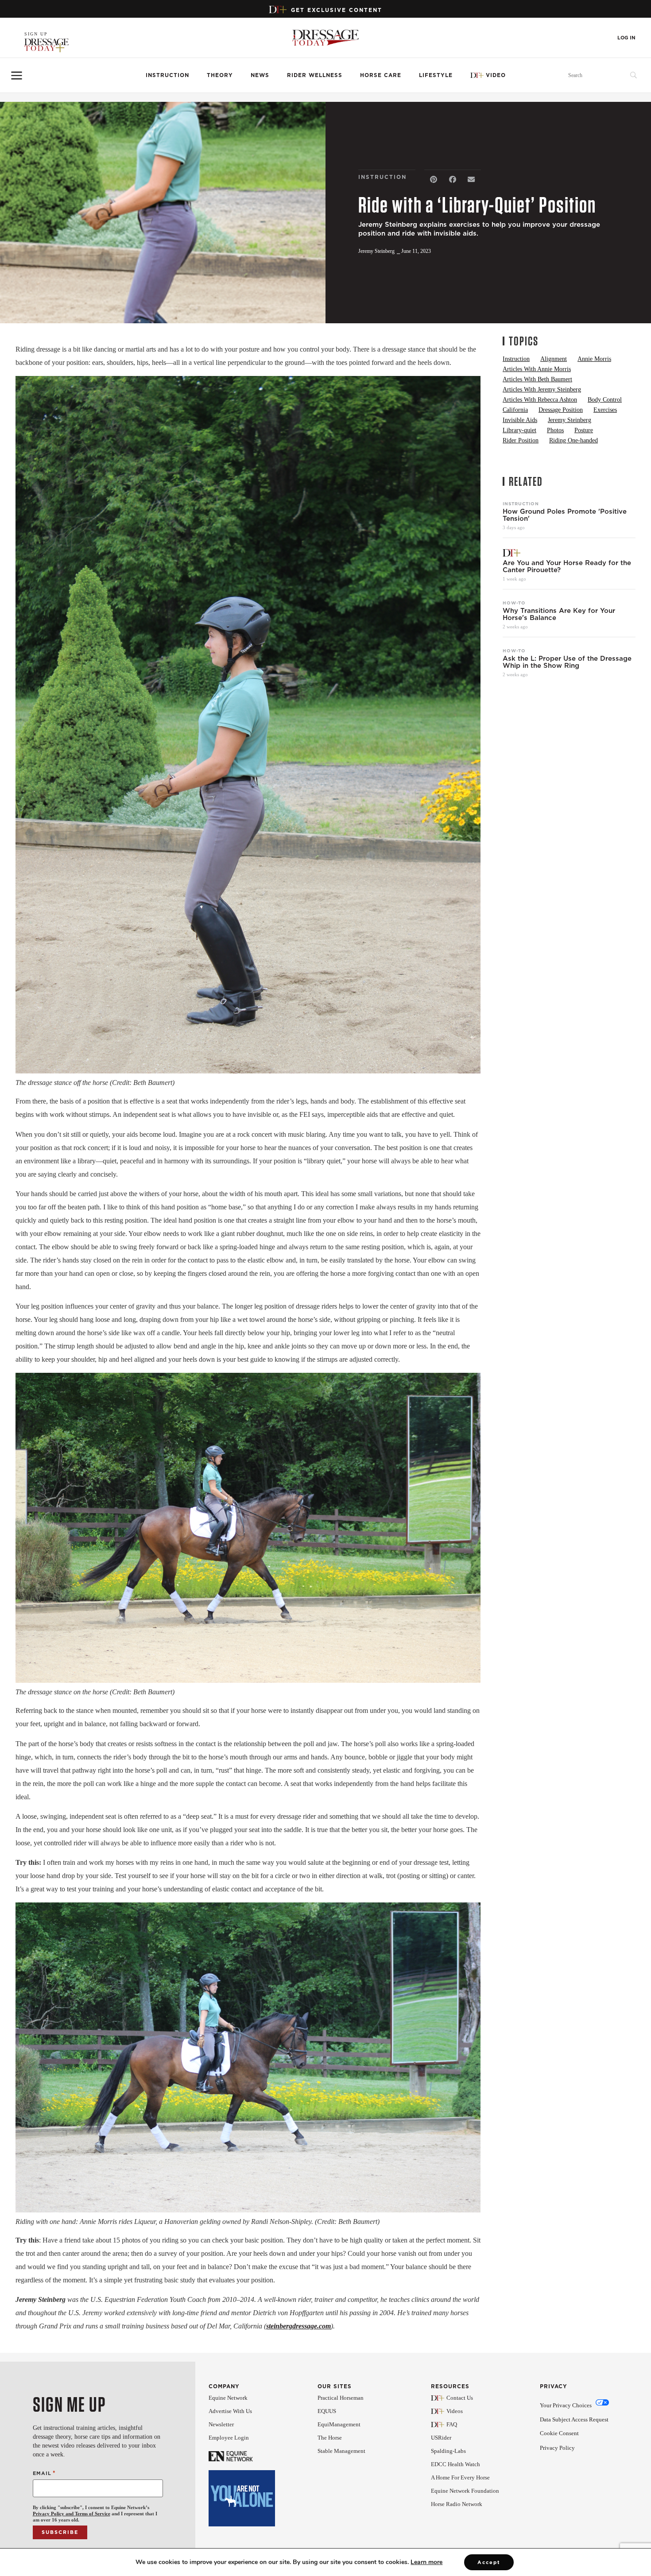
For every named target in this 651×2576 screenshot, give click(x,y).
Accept (489, 2562)
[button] (434, 180)
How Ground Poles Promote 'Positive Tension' (565, 515)
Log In (626, 38)
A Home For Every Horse (460, 2477)
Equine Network (228, 2398)
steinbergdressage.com (298, 2326)
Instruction (167, 75)
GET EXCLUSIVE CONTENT (337, 10)
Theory (220, 75)
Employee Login (229, 2438)
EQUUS (327, 2411)
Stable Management (341, 2451)
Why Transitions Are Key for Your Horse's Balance (559, 614)
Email (44, 2473)
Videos (455, 2411)
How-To (514, 603)
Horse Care (381, 75)
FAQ (452, 2424)
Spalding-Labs (448, 2451)
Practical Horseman (341, 2398)
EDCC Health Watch (455, 2464)
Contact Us (460, 2398)
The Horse (330, 2438)
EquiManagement (339, 2424)
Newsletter (221, 2424)
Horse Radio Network (457, 2504)
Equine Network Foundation (465, 2491)
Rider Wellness (315, 75)
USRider (441, 2438)
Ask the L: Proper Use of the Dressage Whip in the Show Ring (567, 662)
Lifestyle (436, 75)
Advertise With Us (230, 2411)
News (260, 75)
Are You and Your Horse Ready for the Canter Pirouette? (567, 566)
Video (496, 75)
